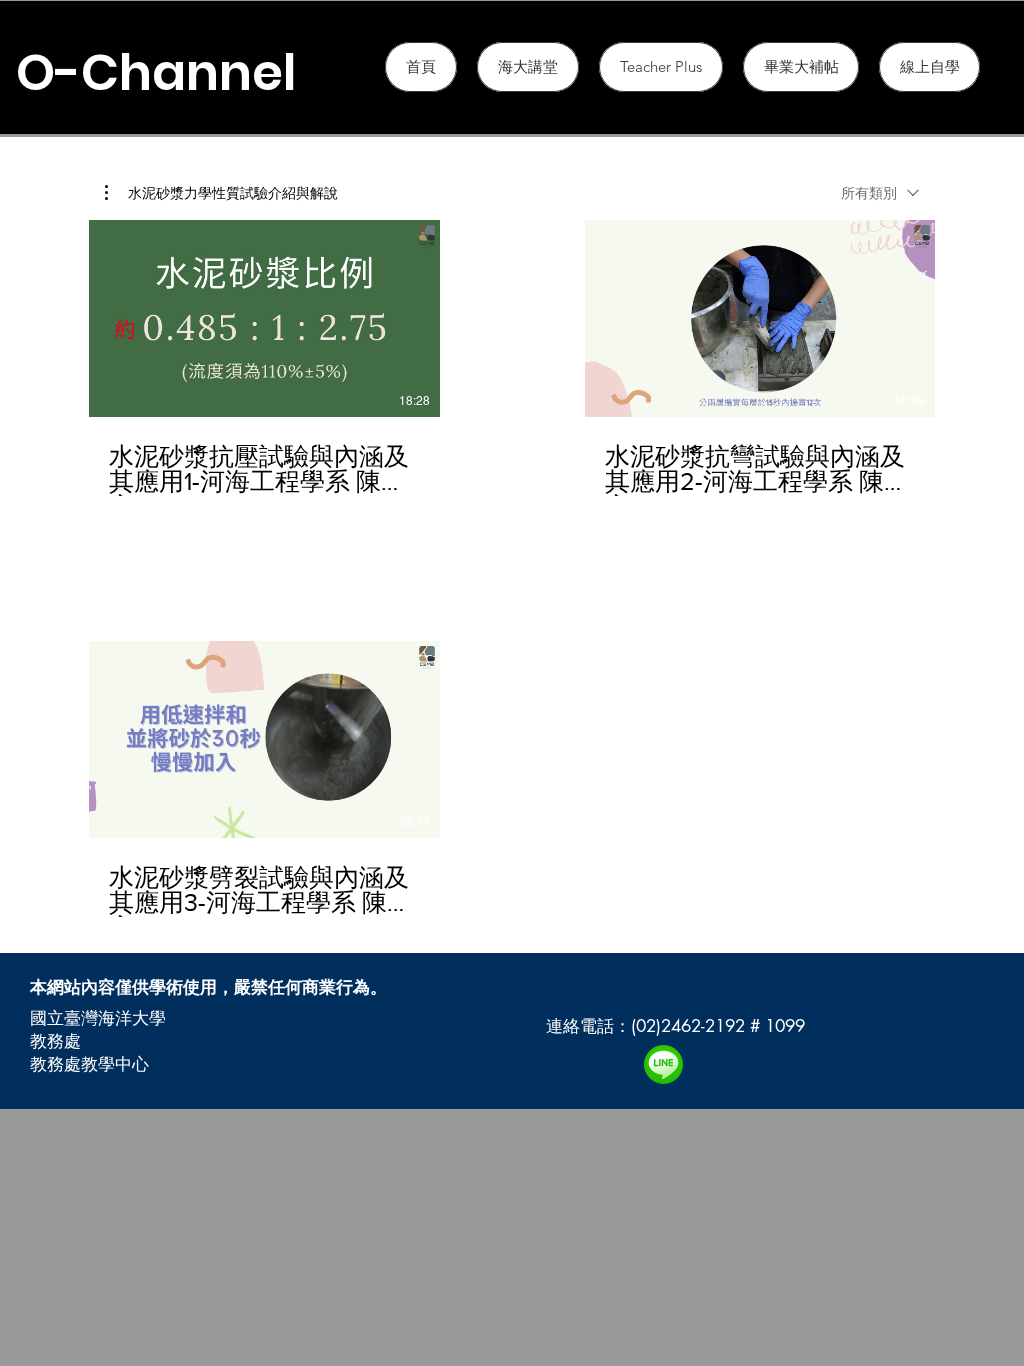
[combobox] (880, 192)
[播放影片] (264, 319)
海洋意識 (580, 1060)
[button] (661, 67)
